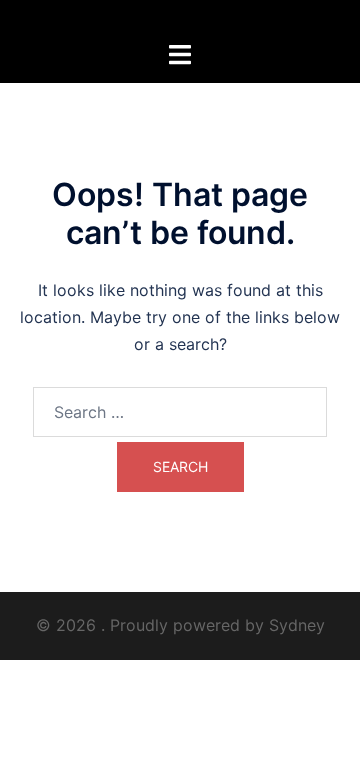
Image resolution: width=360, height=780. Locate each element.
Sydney (297, 625)
